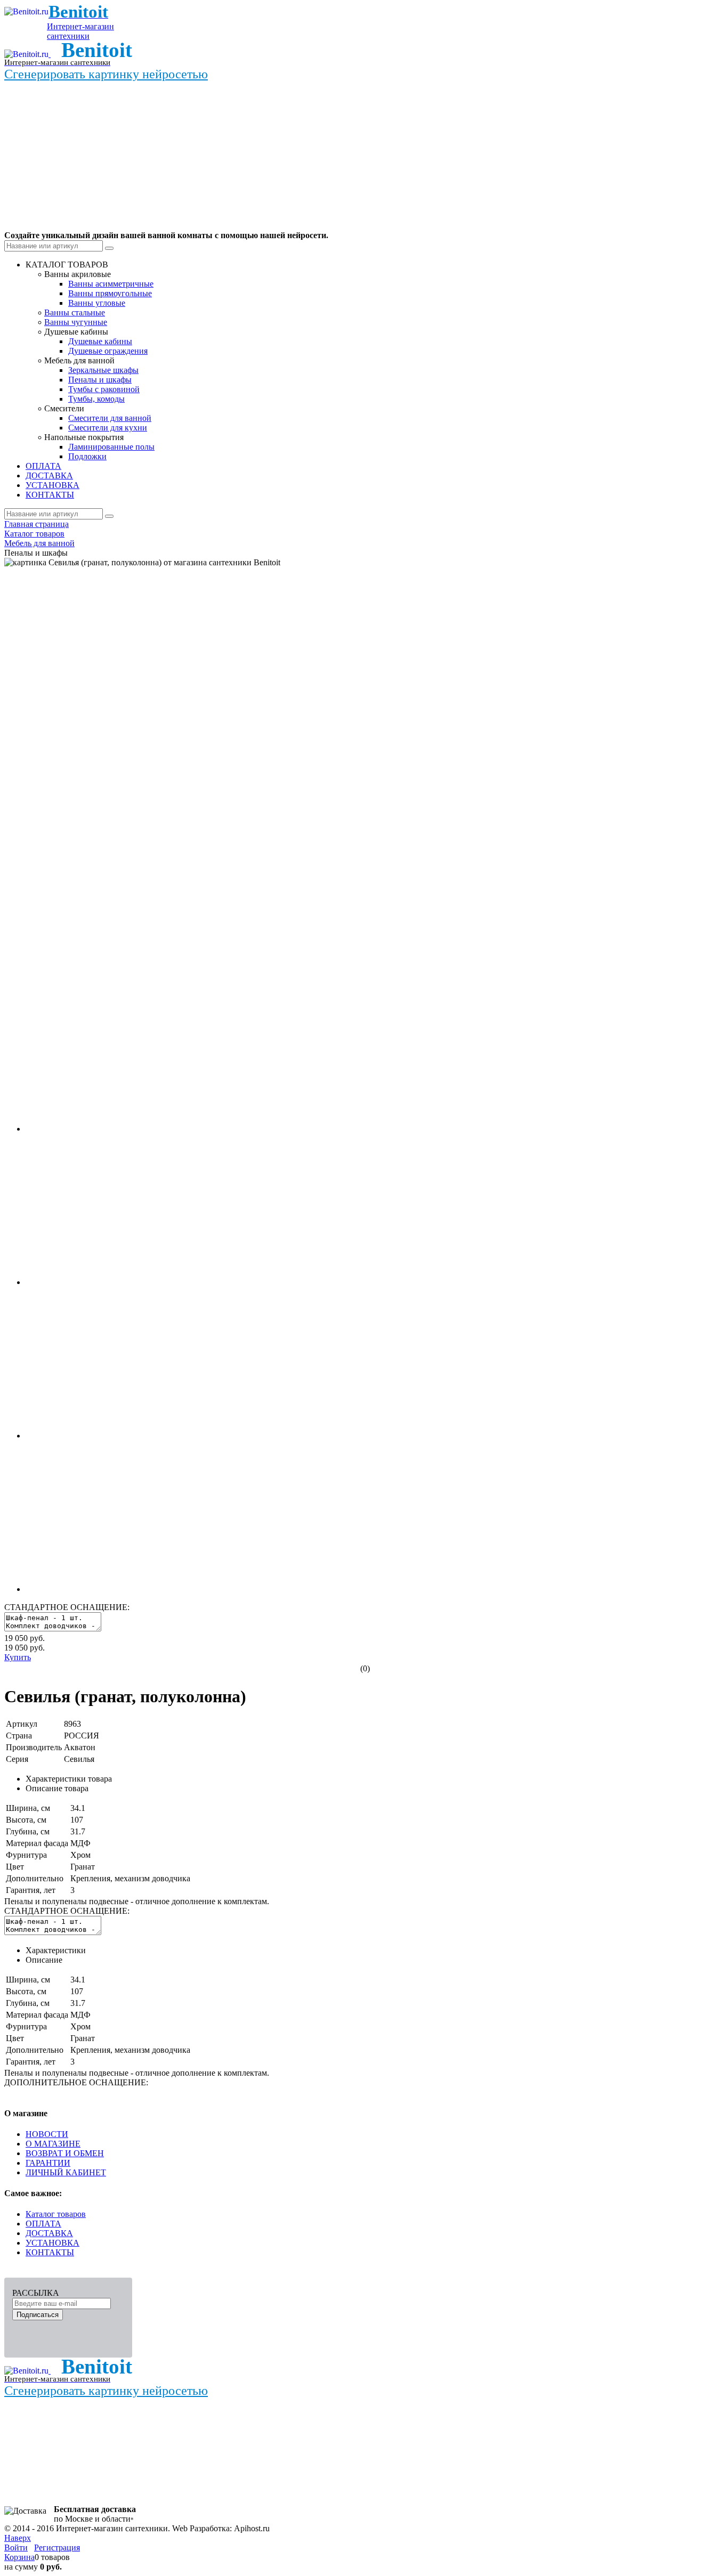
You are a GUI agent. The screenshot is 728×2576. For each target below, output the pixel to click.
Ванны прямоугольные (110, 293)
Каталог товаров (56, 2214)
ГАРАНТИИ (48, 2163)
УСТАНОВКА (52, 2243)
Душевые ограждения (108, 351)
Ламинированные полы (111, 447)
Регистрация (57, 2547)
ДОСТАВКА (49, 2233)
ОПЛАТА (43, 2224)
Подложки (87, 456)
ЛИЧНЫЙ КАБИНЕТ (66, 2172)
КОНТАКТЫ (50, 2252)
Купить (18, 1657)
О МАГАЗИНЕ (53, 2144)
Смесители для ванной (110, 418)
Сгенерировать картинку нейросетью (106, 74)
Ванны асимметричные (111, 284)
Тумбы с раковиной (104, 389)
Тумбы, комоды (96, 399)
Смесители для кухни (108, 428)
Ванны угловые (97, 303)
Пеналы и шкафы (100, 380)
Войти (16, 2547)
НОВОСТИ (47, 2134)
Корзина (19, 2557)
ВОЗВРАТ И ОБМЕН (65, 2153)
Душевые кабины (100, 341)
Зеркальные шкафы (103, 370)
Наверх (18, 2538)
